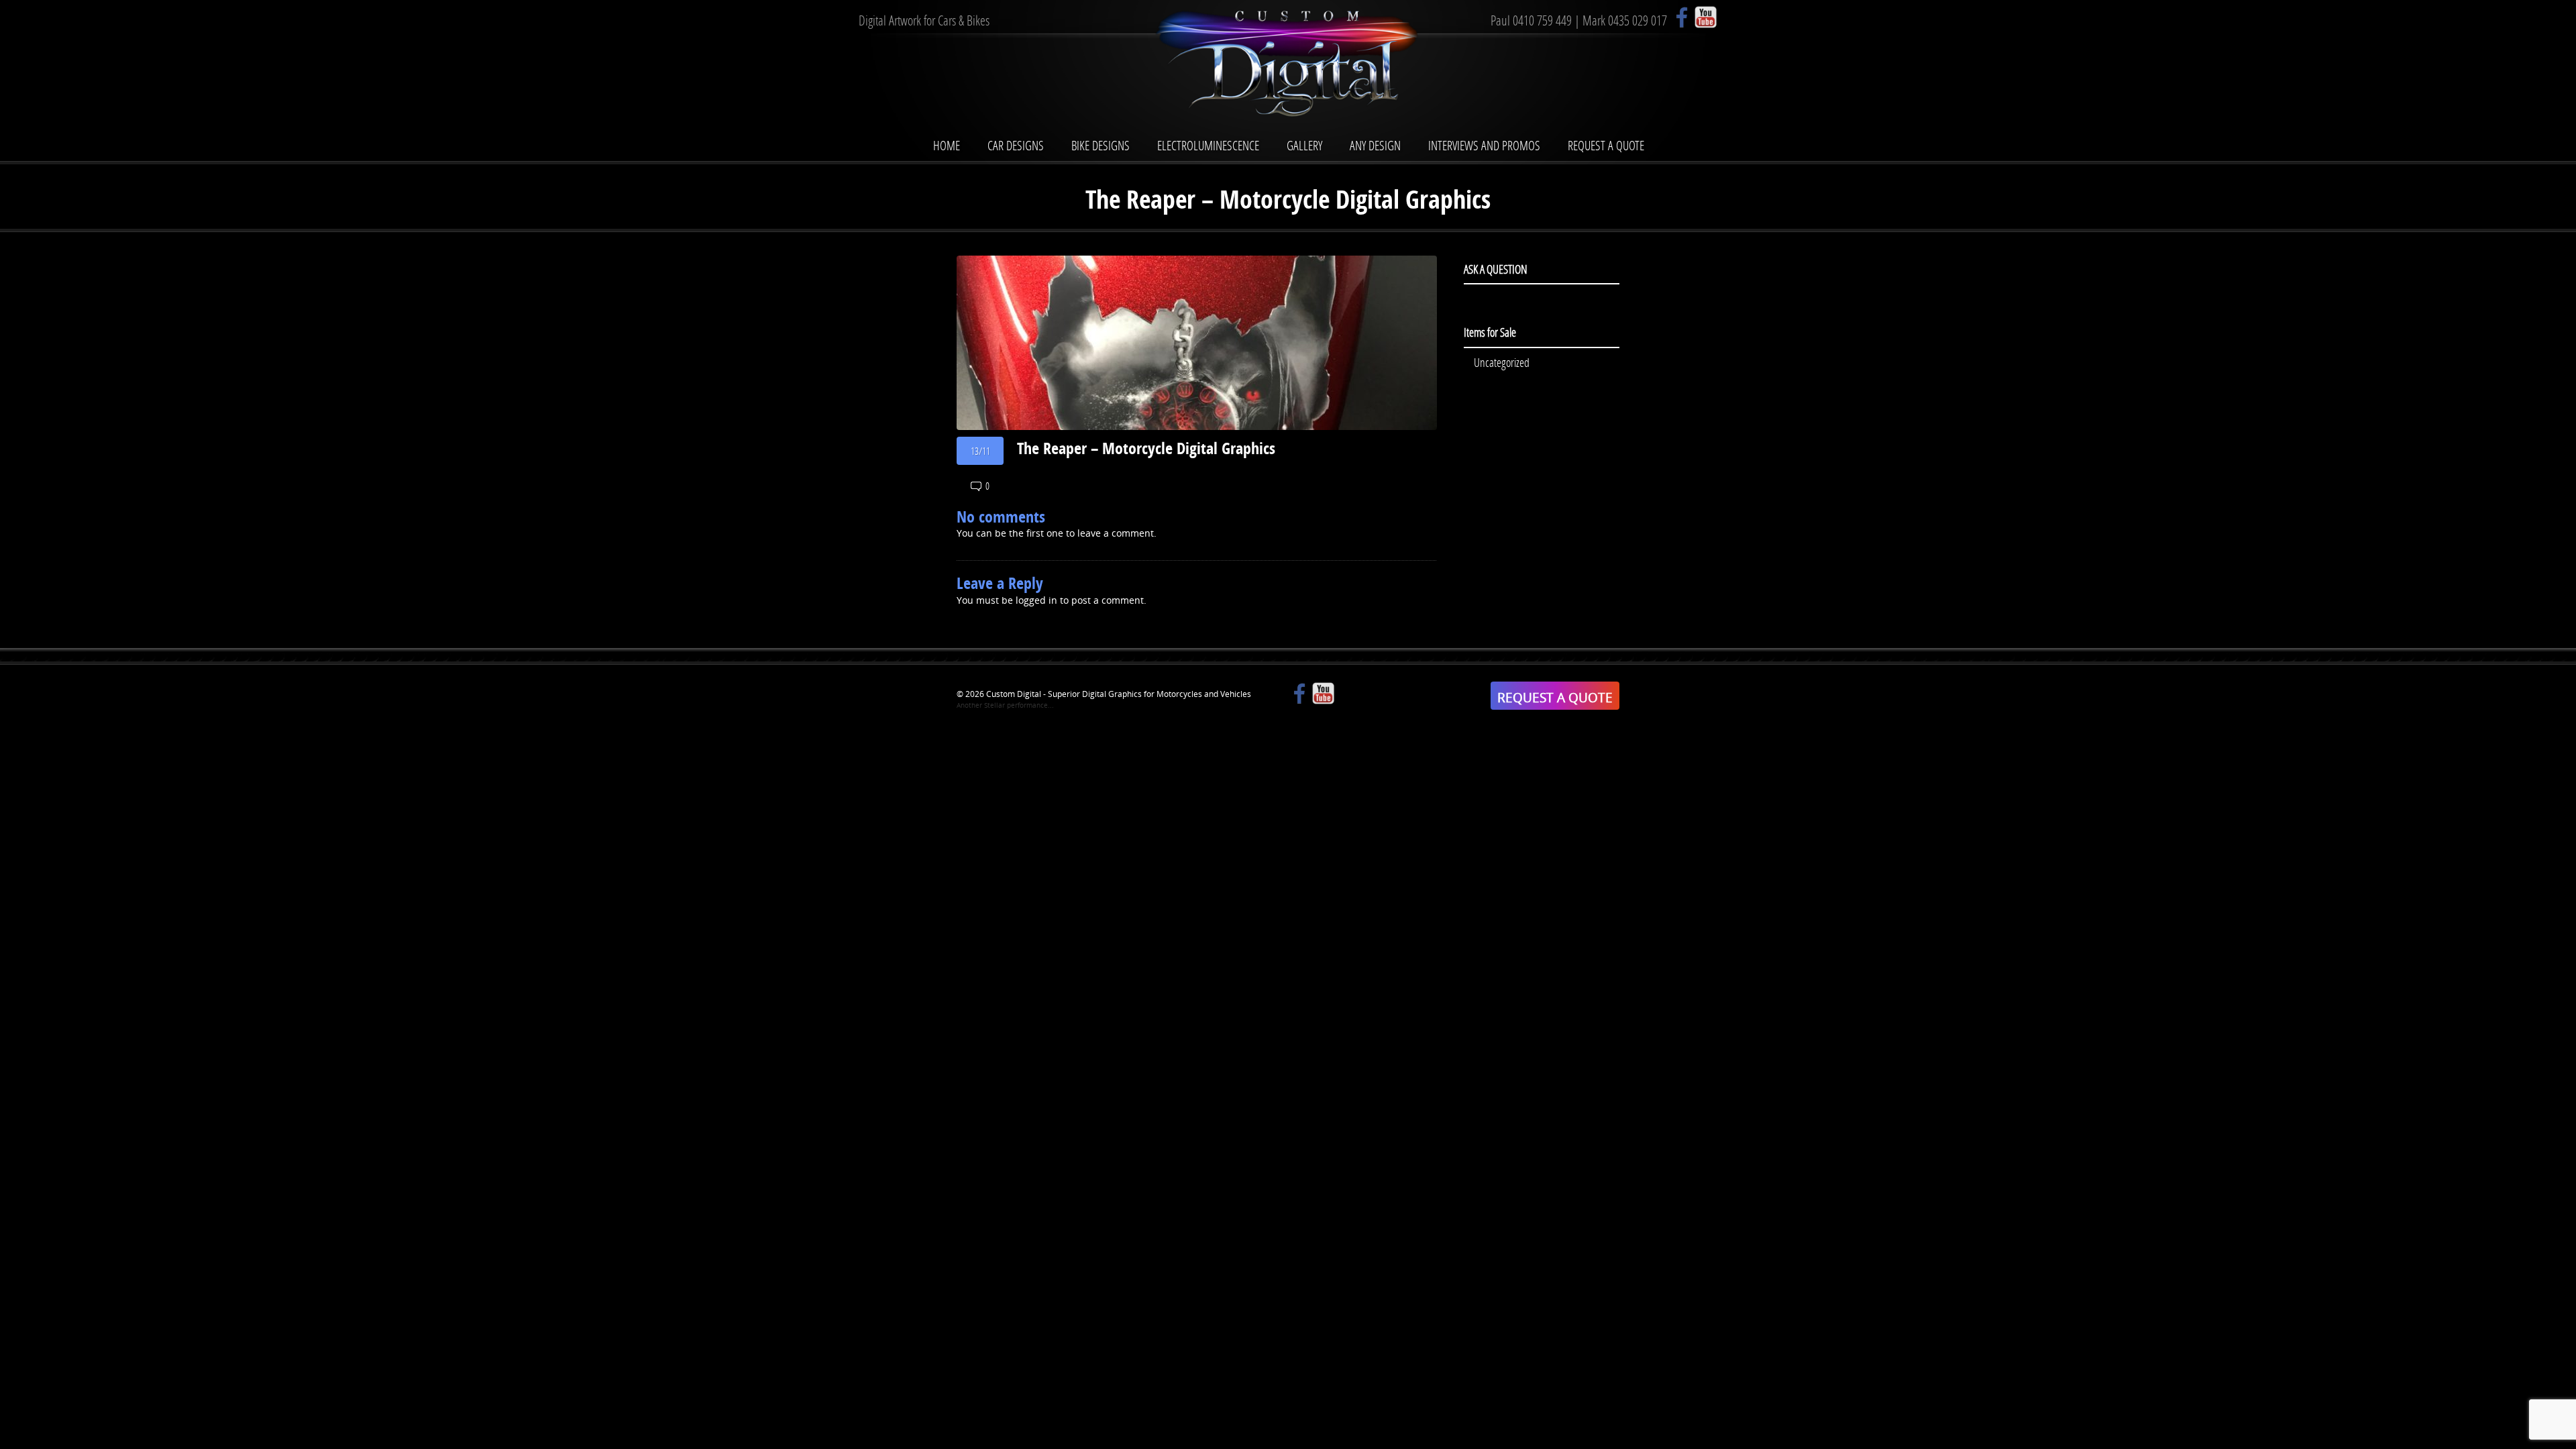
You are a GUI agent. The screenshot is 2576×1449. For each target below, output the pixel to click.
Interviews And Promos (1484, 145)
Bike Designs (1101, 145)
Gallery (1304, 145)
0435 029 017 (1638, 20)
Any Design (1375, 145)
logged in (1036, 600)
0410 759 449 (1542, 20)
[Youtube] (1706, 17)
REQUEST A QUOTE (1555, 697)
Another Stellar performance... (1005, 705)
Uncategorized (1502, 362)
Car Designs (1016, 145)
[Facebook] (1682, 17)
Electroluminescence (1208, 145)
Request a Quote (1606, 145)
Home (947, 145)
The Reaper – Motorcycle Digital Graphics (1146, 448)
